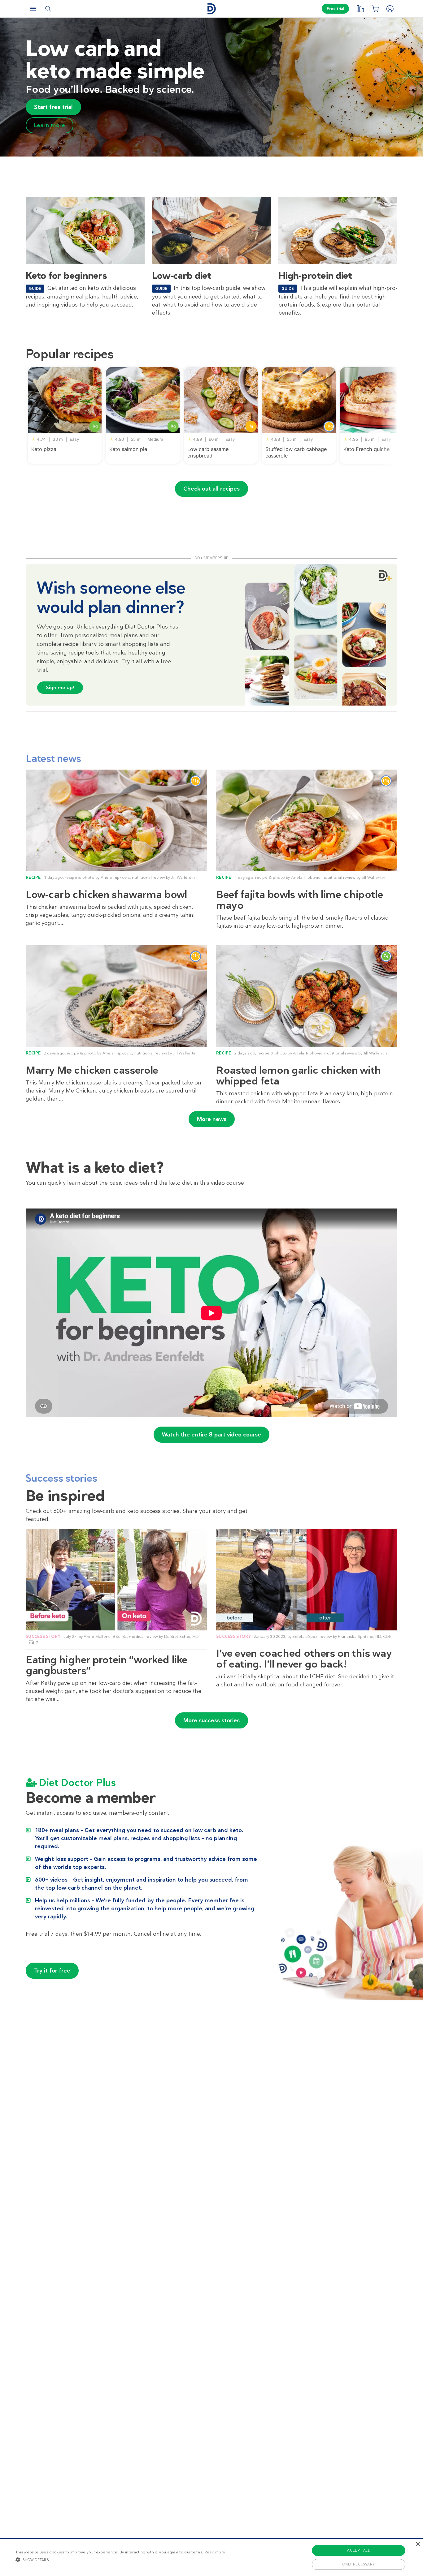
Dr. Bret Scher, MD (182, 1636)
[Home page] (211, 9)
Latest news (53, 758)
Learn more (50, 125)
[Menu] (33, 9)
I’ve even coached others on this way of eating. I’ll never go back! (304, 1659)
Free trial (335, 9)
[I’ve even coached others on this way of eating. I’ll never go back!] (307, 1580)
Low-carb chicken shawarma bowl (106, 894)
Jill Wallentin (183, 877)
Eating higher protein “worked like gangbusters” (107, 1665)
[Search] (48, 9)
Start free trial (53, 107)
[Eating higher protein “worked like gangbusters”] (116, 1580)
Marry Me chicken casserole (92, 1070)
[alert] (211, 2557)
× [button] (418, 2544)
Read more (215, 2552)
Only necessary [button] (359, 2564)
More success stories (211, 1720)
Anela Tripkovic (115, 877)
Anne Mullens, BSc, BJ (105, 1636)
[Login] (390, 9)
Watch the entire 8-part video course (211, 1435)
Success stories (61, 1478)
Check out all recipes (211, 489)
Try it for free (52, 1971)
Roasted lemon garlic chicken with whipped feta (298, 1075)
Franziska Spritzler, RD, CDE (365, 1636)
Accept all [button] (358, 2550)
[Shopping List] (375, 9)
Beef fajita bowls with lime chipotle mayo (299, 900)
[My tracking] (360, 9)
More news (212, 1119)
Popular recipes (70, 354)
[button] (120, 2560)
